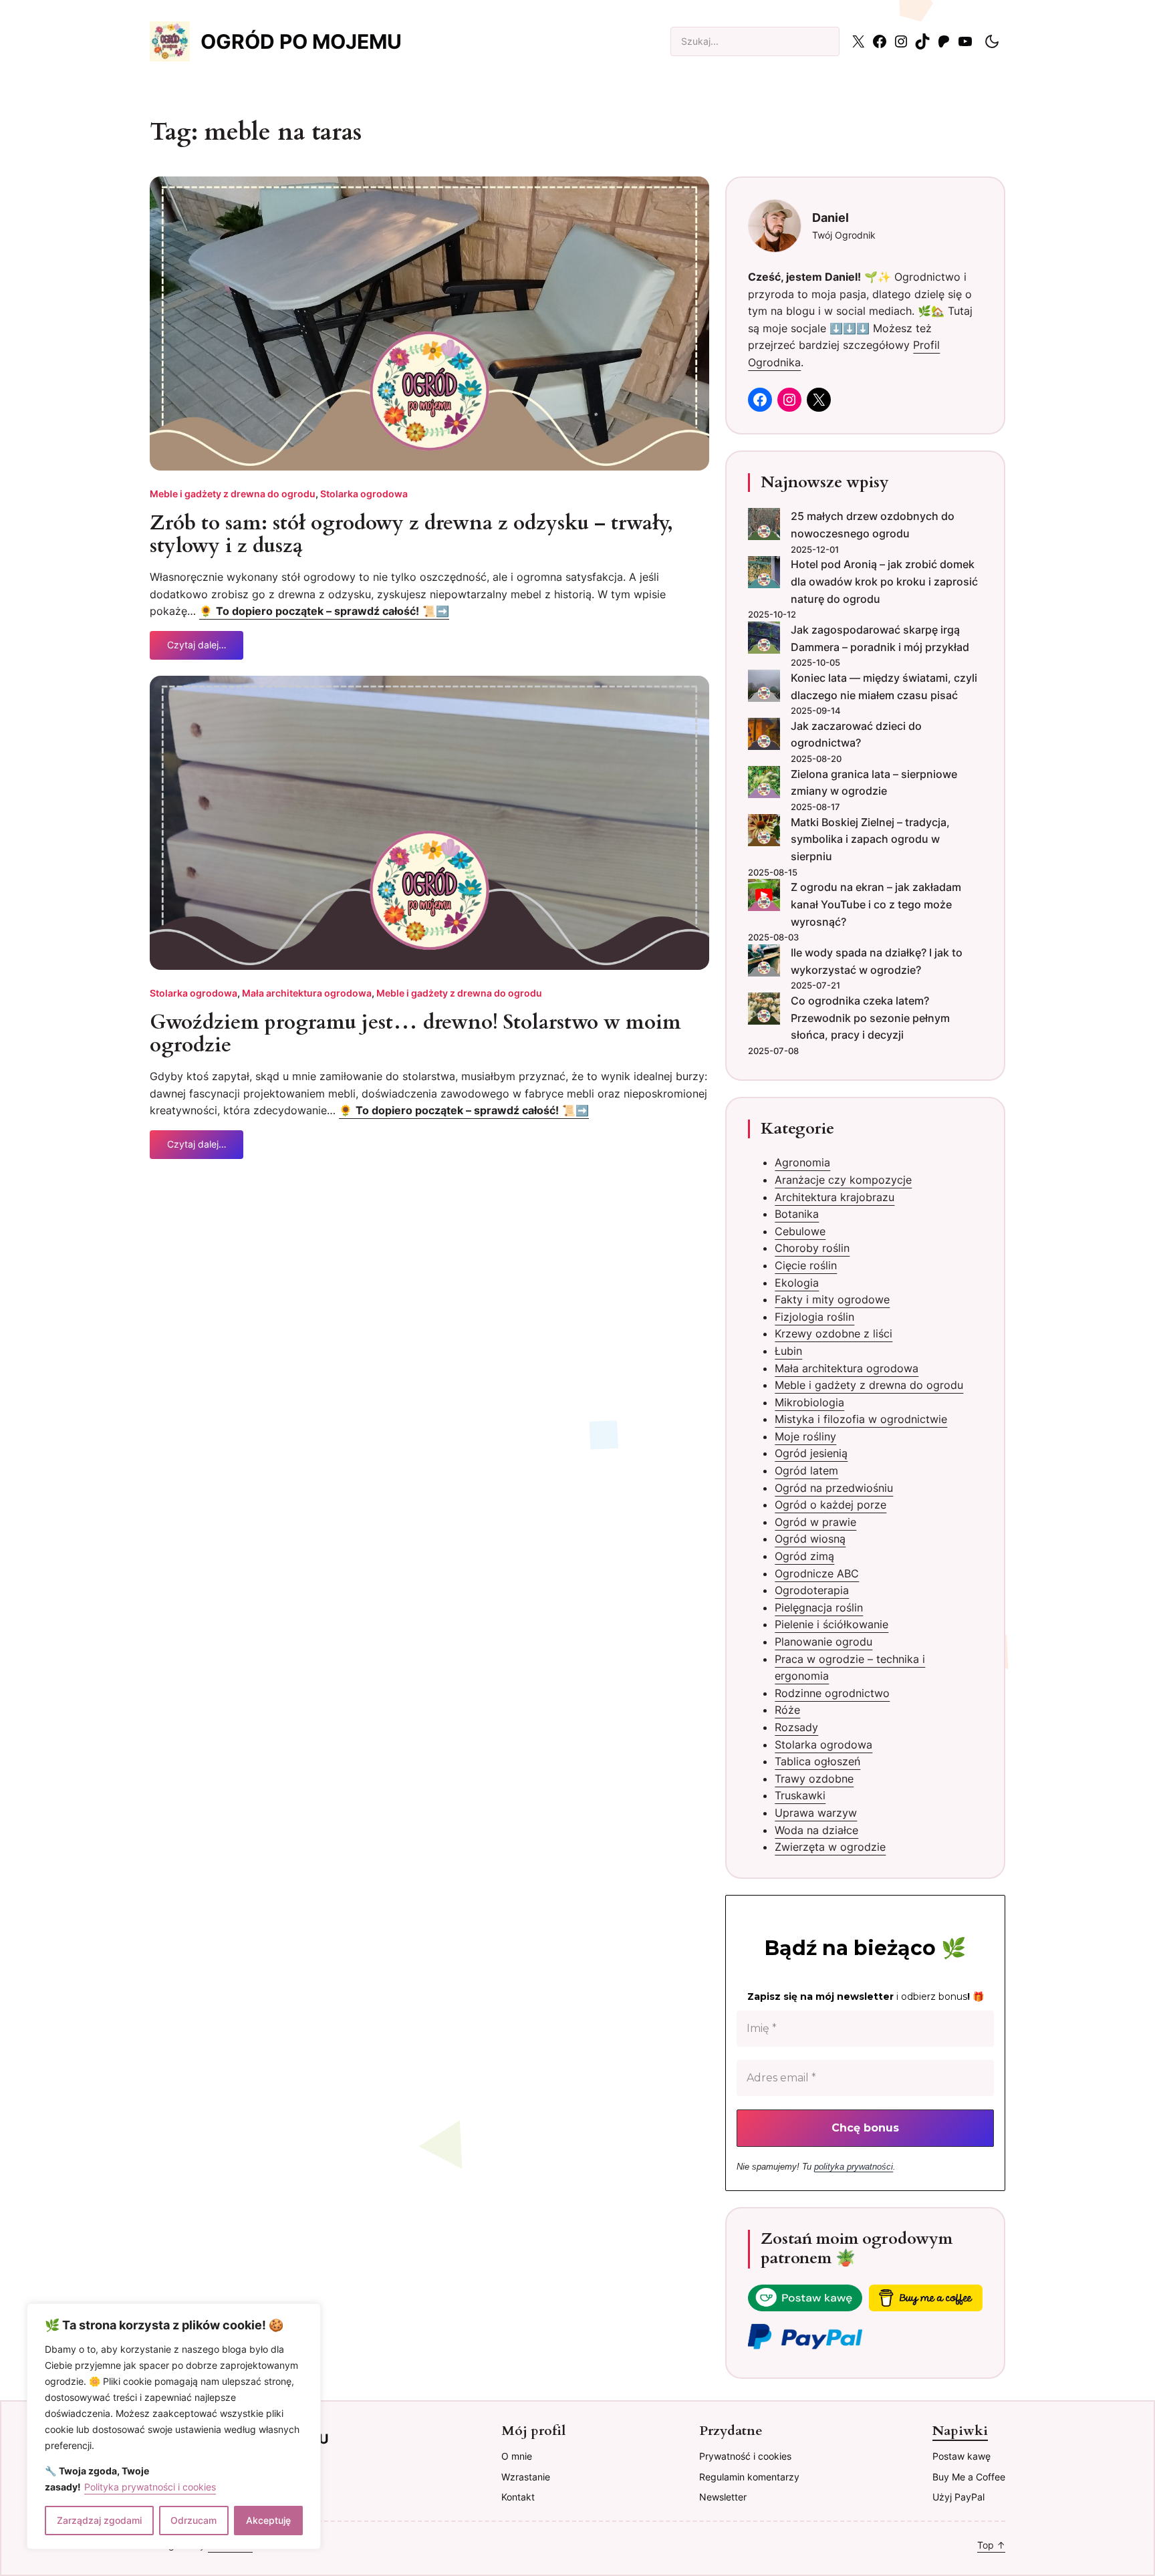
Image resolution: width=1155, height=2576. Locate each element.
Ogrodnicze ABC (817, 1573)
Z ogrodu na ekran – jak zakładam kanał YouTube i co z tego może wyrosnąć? (876, 904)
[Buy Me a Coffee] (926, 2301)
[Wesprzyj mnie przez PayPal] (805, 2340)
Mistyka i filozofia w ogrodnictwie (861, 1419)
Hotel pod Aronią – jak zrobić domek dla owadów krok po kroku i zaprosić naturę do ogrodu (884, 581)
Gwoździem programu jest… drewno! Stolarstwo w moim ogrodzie (415, 1034)
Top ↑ (991, 2545)
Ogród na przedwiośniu (834, 1488)
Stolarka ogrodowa (364, 494)
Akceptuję (268, 2520)
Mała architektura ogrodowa (307, 993)
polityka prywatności (854, 2167)
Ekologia (797, 1283)
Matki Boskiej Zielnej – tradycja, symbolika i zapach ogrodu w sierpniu (870, 839)
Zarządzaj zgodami (99, 2520)
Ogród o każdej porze (830, 1505)
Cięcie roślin (806, 1265)
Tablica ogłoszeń (817, 1761)
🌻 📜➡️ (324, 611)
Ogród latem (806, 1470)
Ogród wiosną (810, 1539)
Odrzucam (194, 2520)
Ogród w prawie (815, 1522)
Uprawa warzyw (816, 1813)
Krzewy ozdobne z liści (833, 1333)
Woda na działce (816, 1830)
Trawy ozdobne (814, 1779)
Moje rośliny (805, 1436)
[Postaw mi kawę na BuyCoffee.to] (805, 2301)
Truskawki (800, 1795)
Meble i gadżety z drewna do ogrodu (233, 494)
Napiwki (960, 2431)
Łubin (788, 1351)
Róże (787, 1710)
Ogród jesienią (811, 1453)
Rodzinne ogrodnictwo (832, 1693)
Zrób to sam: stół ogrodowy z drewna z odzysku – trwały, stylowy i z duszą (411, 535)
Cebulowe (800, 1231)
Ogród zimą (804, 1556)
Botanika (797, 1214)
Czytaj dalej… (197, 649)
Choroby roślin (812, 1248)
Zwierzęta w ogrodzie (830, 1847)
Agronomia (802, 1162)
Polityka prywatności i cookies (150, 2487)
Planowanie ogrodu (823, 1642)
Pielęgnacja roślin (819, 1607)
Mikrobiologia (809, 1402)
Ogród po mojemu (301, 41)
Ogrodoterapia (812, 1590)
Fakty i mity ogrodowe (832, 1299)
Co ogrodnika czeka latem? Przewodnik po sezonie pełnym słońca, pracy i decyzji (870, 1018)
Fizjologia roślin (814, 1317)
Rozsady (796, 1727)
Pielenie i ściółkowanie (831, 1624)
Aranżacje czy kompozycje (843, 1180)
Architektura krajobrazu (835, 1197)
